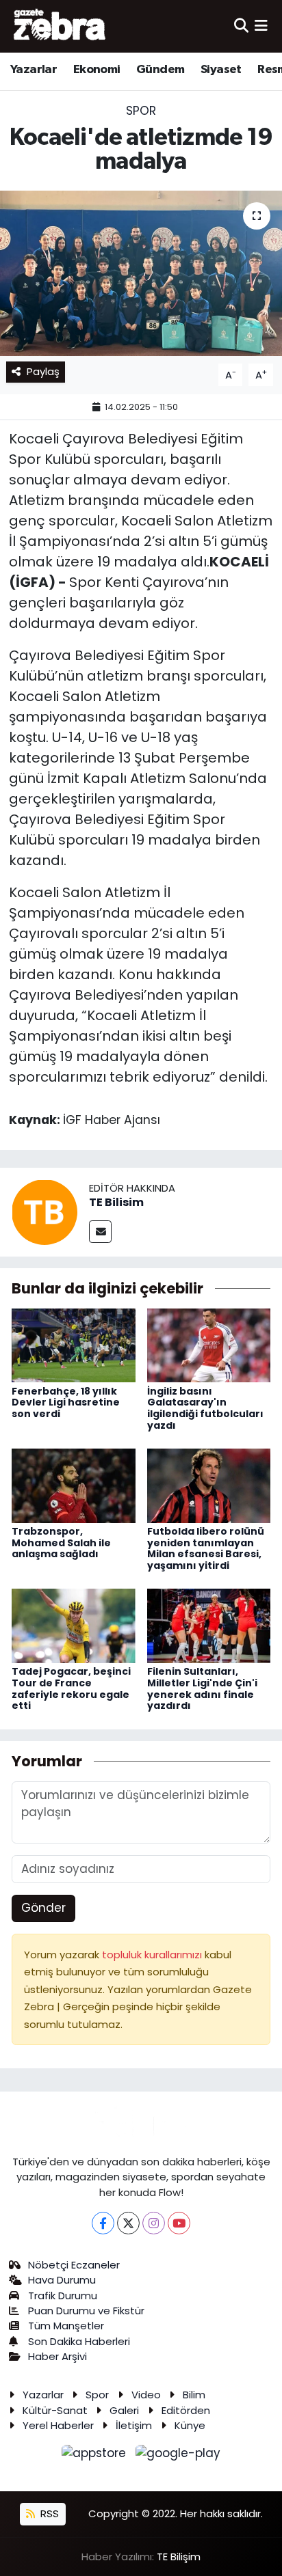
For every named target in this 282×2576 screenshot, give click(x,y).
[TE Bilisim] (44, 1211)
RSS (48, 2513)
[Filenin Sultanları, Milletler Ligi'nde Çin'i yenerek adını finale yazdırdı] (209, 1625)
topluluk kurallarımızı (153, 1955)
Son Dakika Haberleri (79, 2341)
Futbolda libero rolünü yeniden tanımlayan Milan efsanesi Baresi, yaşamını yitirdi (206, 1548)
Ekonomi (97, 70)
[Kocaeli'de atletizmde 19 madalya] (141, 273)
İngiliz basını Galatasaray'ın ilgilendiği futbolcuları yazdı (205, 1408)
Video (146, 2395)
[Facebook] (103, 2223)
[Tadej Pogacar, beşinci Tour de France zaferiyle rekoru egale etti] (74, 1625)
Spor (141, 111)
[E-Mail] (100, 1232)
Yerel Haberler (58, 2425)
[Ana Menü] (261, 26)
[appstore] (96, 2456)
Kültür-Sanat (55, 2410)
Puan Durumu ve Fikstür (86, 2311)
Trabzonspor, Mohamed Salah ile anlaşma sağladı (61, 1543)
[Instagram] (154, 2223)
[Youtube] (179, 2223)
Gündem (160, 70)
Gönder (43, 1908)
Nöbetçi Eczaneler (74, 2265)
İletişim (134, 2425)
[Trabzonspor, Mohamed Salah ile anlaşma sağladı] (74, 1485)
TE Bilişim (179, 2557)
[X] (128, 2223)
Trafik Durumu (63, 2296)
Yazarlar (34, 70)
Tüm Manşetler (66, 2326)
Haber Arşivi (57, 2356)
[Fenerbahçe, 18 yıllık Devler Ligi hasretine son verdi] (74, 1345)
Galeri (124, 2410)
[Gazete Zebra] (60, 26)
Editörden (186, 2410)
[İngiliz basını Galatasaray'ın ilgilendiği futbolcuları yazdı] (209, 1345)
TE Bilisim (116, 1202)
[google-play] (178, 2456)
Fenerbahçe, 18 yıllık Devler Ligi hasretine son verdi (66, 1403)
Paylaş (43, 371)
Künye (190, 2425)
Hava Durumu (62, 2280)
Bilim (194, 2395)
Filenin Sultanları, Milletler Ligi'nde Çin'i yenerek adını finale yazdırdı (202, 1688)
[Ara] (241, 26)
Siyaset (221, 70)
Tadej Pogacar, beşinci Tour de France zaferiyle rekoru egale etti (71, 1688)
